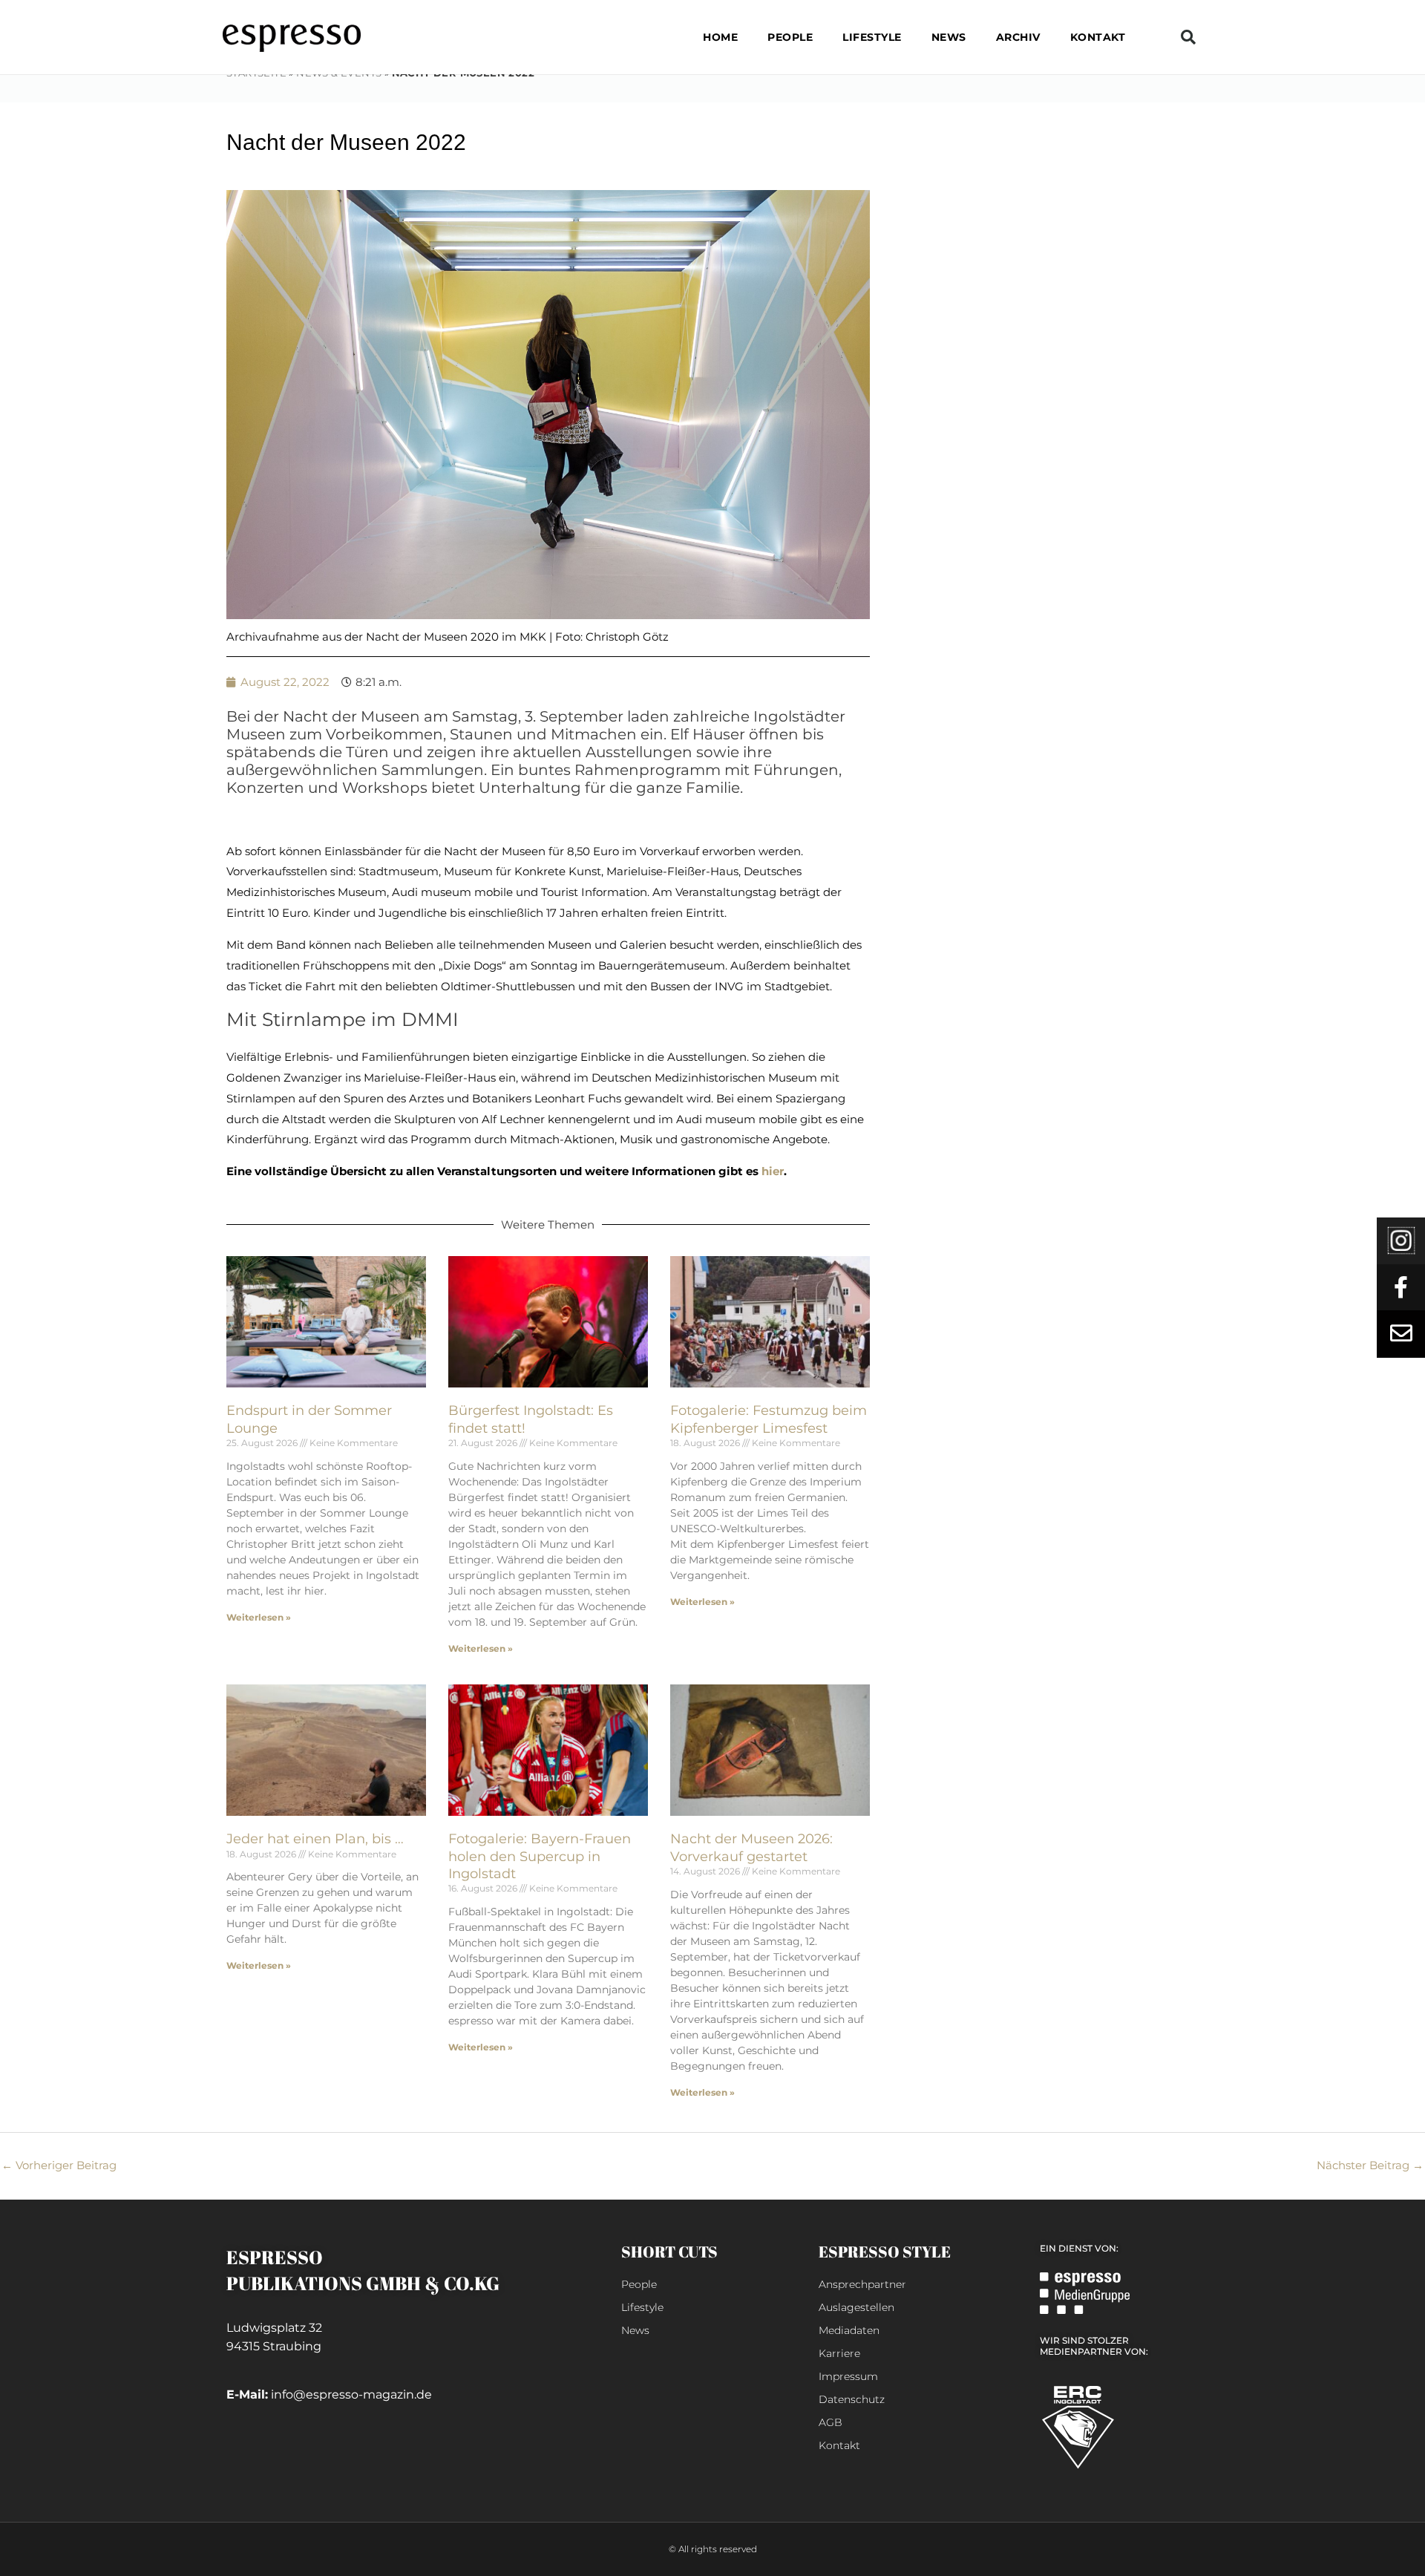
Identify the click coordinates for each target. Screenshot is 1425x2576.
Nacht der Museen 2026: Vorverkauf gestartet (751, 1847)
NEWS (949, 37)
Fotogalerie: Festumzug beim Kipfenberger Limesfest (769, 1419)
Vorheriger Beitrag (59, 2165)
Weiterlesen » (259, 1617)
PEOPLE (790, 37)
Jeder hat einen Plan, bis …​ (315, 1839)
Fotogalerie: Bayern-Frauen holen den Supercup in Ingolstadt (540, 1856)
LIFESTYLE (872, 37)
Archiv (1018, 37)
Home (720, 37)
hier (773, 1171)
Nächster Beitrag (1370, 2165)
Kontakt (1098, 37)
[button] (1188, 37)
